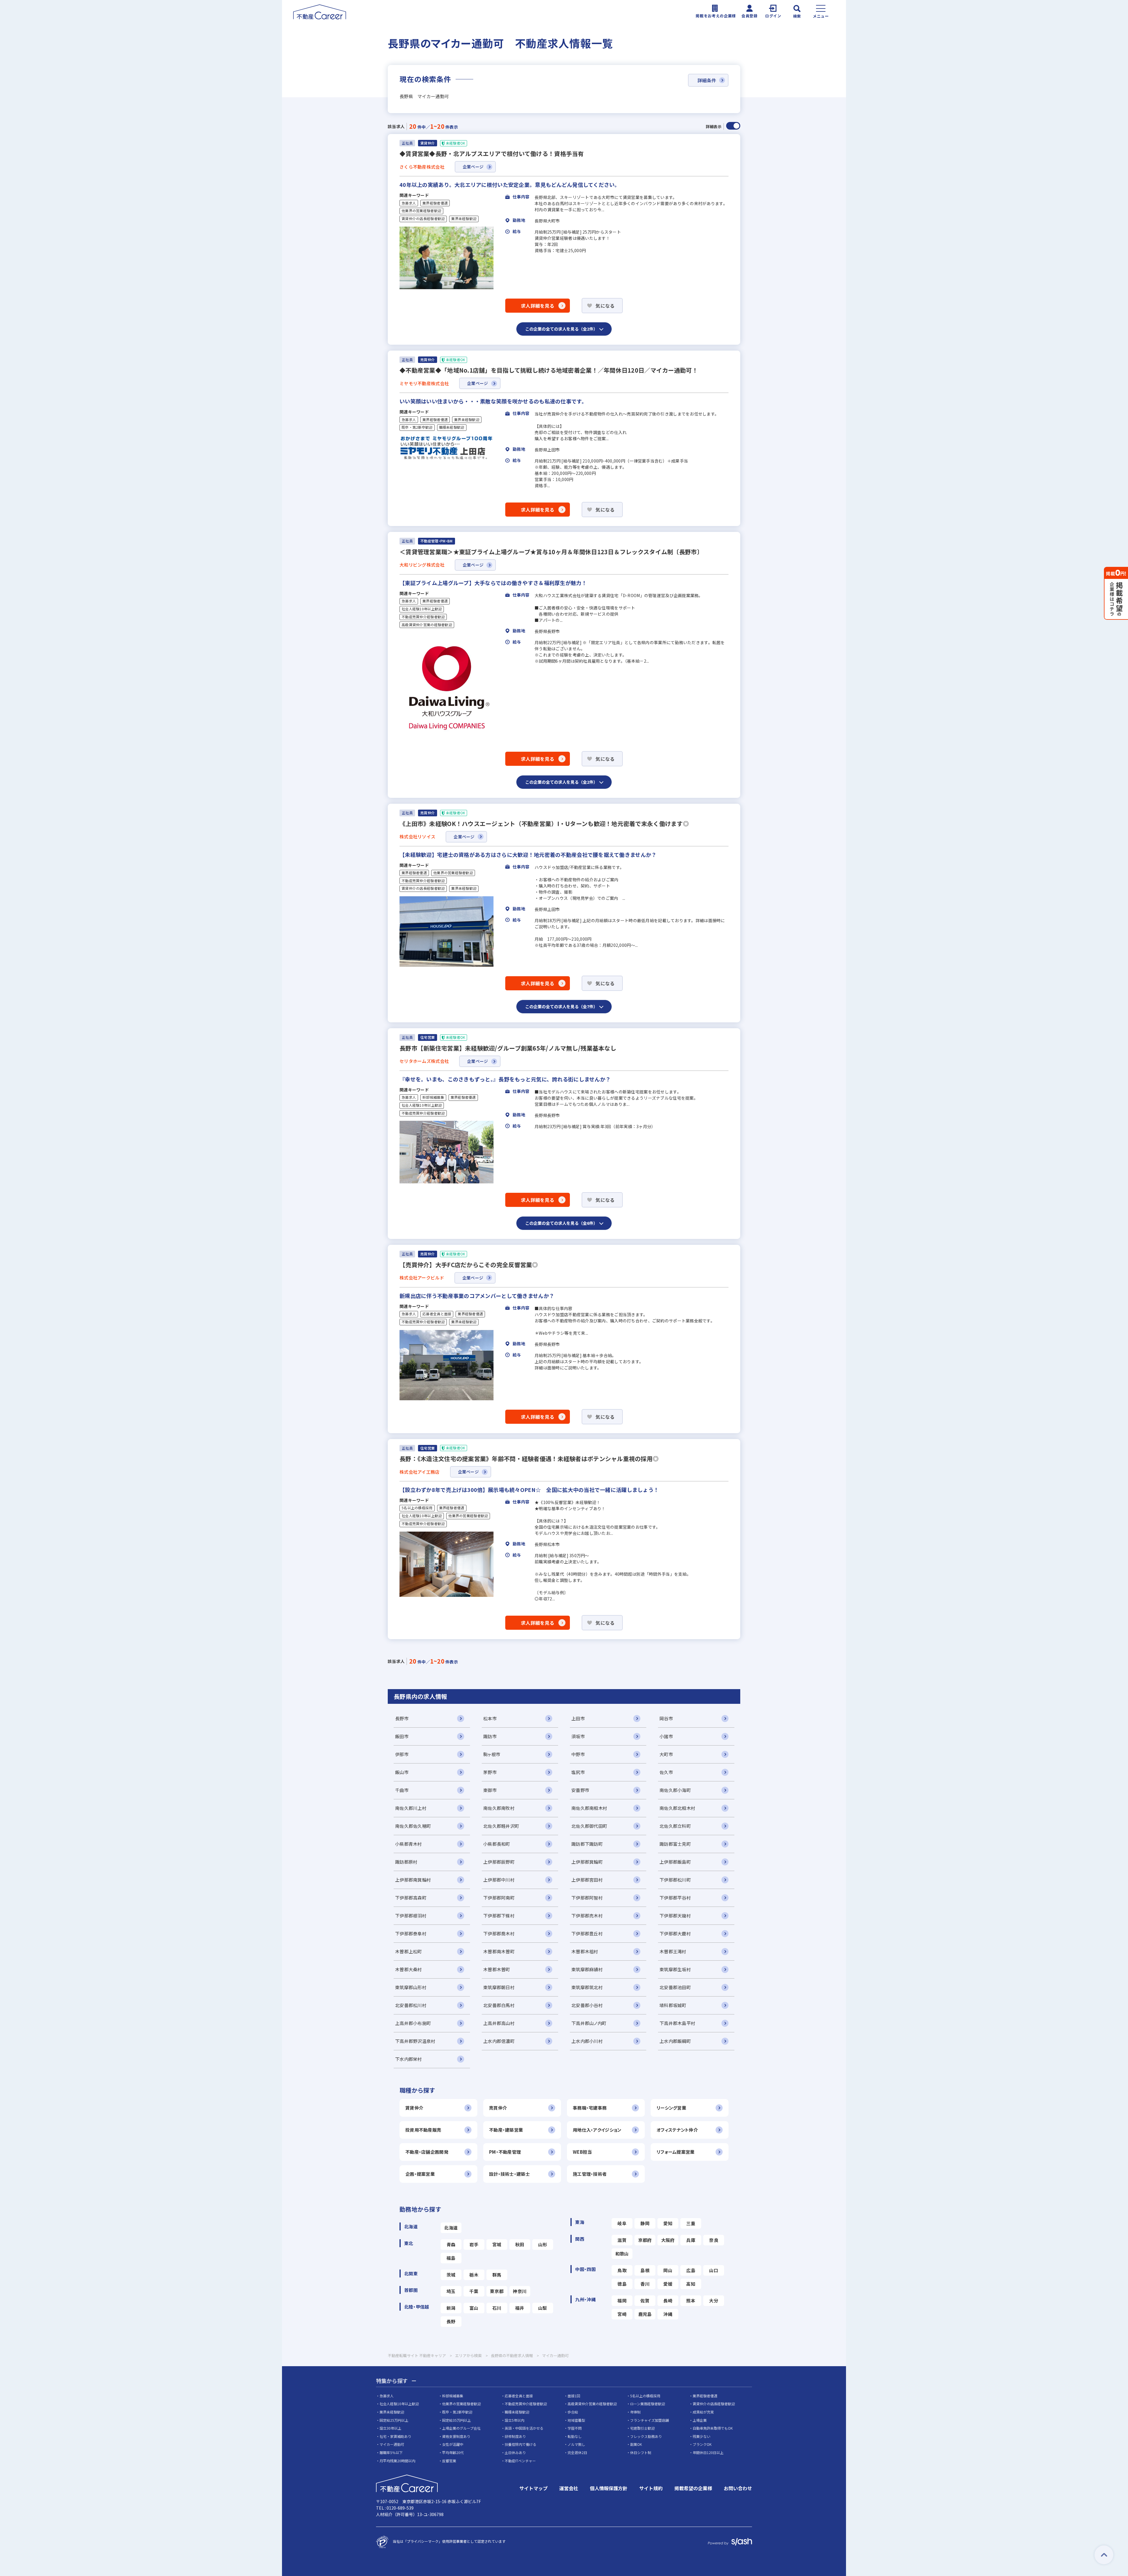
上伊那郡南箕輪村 (413, 1880)
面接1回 (574, 2396)
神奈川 (520, 2291)
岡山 (668, 2270)
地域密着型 (576, 2420)
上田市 (578, 1718)
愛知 (668, 2223)
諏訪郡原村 (406, 1862)
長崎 (668, 2301)
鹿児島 (645, 2314)
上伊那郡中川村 (499, 1880)
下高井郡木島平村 (677, 2023)
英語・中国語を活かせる (524, 2428)
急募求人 (409, 203)
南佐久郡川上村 (411, 1808)
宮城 (497, 2244)
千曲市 (402, 1790)
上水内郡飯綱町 (675, 2041)
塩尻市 (578, 1772)
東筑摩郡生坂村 (675, 1969)
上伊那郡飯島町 (675, 1862)
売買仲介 (498, 2108)
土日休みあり (515, 2452)
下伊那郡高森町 (411, 1898)
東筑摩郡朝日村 (499, 1987)
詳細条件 (707, 80)
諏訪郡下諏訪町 (587, 1844)
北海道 (451, 2228)
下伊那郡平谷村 (675, 1898)
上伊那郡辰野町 (499, 1862)
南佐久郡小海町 (675, 1790)
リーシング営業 (671, 2108)
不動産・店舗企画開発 (427, 2152)
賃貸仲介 (414, 2108)
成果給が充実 (703, 2412)
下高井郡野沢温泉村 (415, 2041)
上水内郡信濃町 (499, 2041)
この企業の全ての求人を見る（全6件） (561, 1223)
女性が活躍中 (453, 2444)
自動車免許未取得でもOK (713, 2428)
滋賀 (622, 2240)
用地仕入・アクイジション (597, 2130)
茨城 (451, 2275)
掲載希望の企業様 (693, 2488)
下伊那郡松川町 (675, 1880)
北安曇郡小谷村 (587, 2005)
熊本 (691, 2301)
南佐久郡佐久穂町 (413, 1826)
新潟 (451, 2308)
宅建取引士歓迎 (642, 2428)
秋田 (520, 2244)
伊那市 (402, 1754)
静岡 (645, 2223)
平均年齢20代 (453, 2452)
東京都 (497, 2291)
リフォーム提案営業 (676, 2152)
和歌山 (622, 2253)
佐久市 (666, 1772)
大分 (714, 2301)
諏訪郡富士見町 (675, 1844)
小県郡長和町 (497, 1844)
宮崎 (622, 2314)
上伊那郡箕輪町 (587, 1862)
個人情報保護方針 (609, 2488)
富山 (474, 2308)
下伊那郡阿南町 (499, 1898)
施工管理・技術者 (590, 2174)
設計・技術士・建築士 (510, 2174)
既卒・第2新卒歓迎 (417, 427)
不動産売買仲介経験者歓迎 (423, 617)
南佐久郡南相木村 (589, 1808)
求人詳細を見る (538, 306)
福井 (520, 2308)
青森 (451, 2244)
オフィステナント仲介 (677, 2130)
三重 (691, 2223)
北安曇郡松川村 (411, 2005)
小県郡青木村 (409, 1844)
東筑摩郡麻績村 (587, 1969)
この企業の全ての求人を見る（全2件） (561, 329)
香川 (645, 2284)
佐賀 (645, 2301)
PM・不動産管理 (505, 2152)
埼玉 (451, 2291)
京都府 (645, 2240)
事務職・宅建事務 (590, 2108)
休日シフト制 (641, 2452)
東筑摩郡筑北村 (587, 1987)
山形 (543, 2244)
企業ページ (473, 167)
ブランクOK (702, 2444)
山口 (714, 2270)
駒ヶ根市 (492, 1754)
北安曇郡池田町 (675, 1987)
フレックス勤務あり (646, 2436)
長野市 (402, 1718)
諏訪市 (490, 1736)
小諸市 (666, 1736)
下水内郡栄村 (409, 2059)
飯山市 (402, 1772)
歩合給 (573, 2412)
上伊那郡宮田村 (587, 1880)
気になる (605, 306)
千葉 (474, 2291)
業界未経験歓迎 (464, 219)
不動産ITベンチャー (520, 2461)
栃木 (474, 2275)
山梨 (543, 2308)
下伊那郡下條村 (499, 1916)
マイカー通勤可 (392, 2444)
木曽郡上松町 (409, 1951)
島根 (645, 2270)
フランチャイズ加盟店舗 (649, 2420)
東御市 (490, 1790)
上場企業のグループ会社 (461, 2428)
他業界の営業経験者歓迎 (421, 211)
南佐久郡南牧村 (499, 1808)
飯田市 (402, 1736)
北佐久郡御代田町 (589, 1826)
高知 (691, 2284)
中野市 (578, 1754)
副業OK (636, 2444)
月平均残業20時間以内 (397, 2461)
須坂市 (578, 1736)
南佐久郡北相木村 (677, 1808)
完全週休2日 (577, 2452)
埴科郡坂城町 (673, 2005)
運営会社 (569, 2488)
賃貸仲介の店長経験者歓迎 (423, 219)
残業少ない (701, 2436)
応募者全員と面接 (437, 1314)
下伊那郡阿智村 (587, 1898)
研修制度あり (515, 2436)
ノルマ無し (576, 2444)
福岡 (622, 2301)
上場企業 (700, 2420)
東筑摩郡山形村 (411, 1987)
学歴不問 (575, 2428)
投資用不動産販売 (423, 2130)
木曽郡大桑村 (409, 1969)
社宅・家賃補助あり (395, 2436)
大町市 (666, 1754)
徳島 (622, 2284)
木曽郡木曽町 (497, 1969)
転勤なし (575, 2436)
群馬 (497, 2275)
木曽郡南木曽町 (499, 1951)
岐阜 (622, 2223)
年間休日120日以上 (708, 2452)
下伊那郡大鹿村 (675, 1933)
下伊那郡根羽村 (411, 1916)
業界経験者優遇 (435, 203)
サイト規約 (651, 2488)
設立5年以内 (515, 2420)
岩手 (474, 2244)
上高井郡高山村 (499, 2023)
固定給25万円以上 (394, 2420)
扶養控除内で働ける (521, 2444)
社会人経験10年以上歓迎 (422, 609)
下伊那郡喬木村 (499, 1933)
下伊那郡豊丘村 (587, 1933)
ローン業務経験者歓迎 (648, 2404)
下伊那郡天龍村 (675, 1916)
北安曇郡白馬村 (499, 2005)
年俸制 (635, 2412)
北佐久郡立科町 (675, 1826)
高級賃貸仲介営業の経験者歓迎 (427, 625)
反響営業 (449, 2461)
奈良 (714, 2240)
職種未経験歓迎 (452, 427)
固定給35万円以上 (456, 2420)
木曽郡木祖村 (585, 1951)
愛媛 (668, 2284)
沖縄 (668, 2314)
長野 (451, 2321)
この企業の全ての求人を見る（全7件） (561, 1006)
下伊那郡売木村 (587, 1916)
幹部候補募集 (433, 1097)
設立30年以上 (390, 2428)
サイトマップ (533, 2488)
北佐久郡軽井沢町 (501, 1826)
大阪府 (668, 2240)
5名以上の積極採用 (417, 1508)
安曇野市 (580, 1790)
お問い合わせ (738, 2488)
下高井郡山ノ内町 (589, 2023)
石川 (497, 2308)
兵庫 (691, 2240)
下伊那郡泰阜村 (411, 1933)
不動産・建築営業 (506, 2130)
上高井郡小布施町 (413, 2023)
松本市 (490, 1718)
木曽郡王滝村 (673, 1951)
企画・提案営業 (420, 2174)
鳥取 (622, 2270)
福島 (451, 2258)
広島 (691, 2270)
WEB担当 (582, 2152)
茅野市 (490, 1772)
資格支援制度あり (456, 2436)
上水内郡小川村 (587, 2041)
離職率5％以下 (391, 2452)
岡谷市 (666, 1718)
